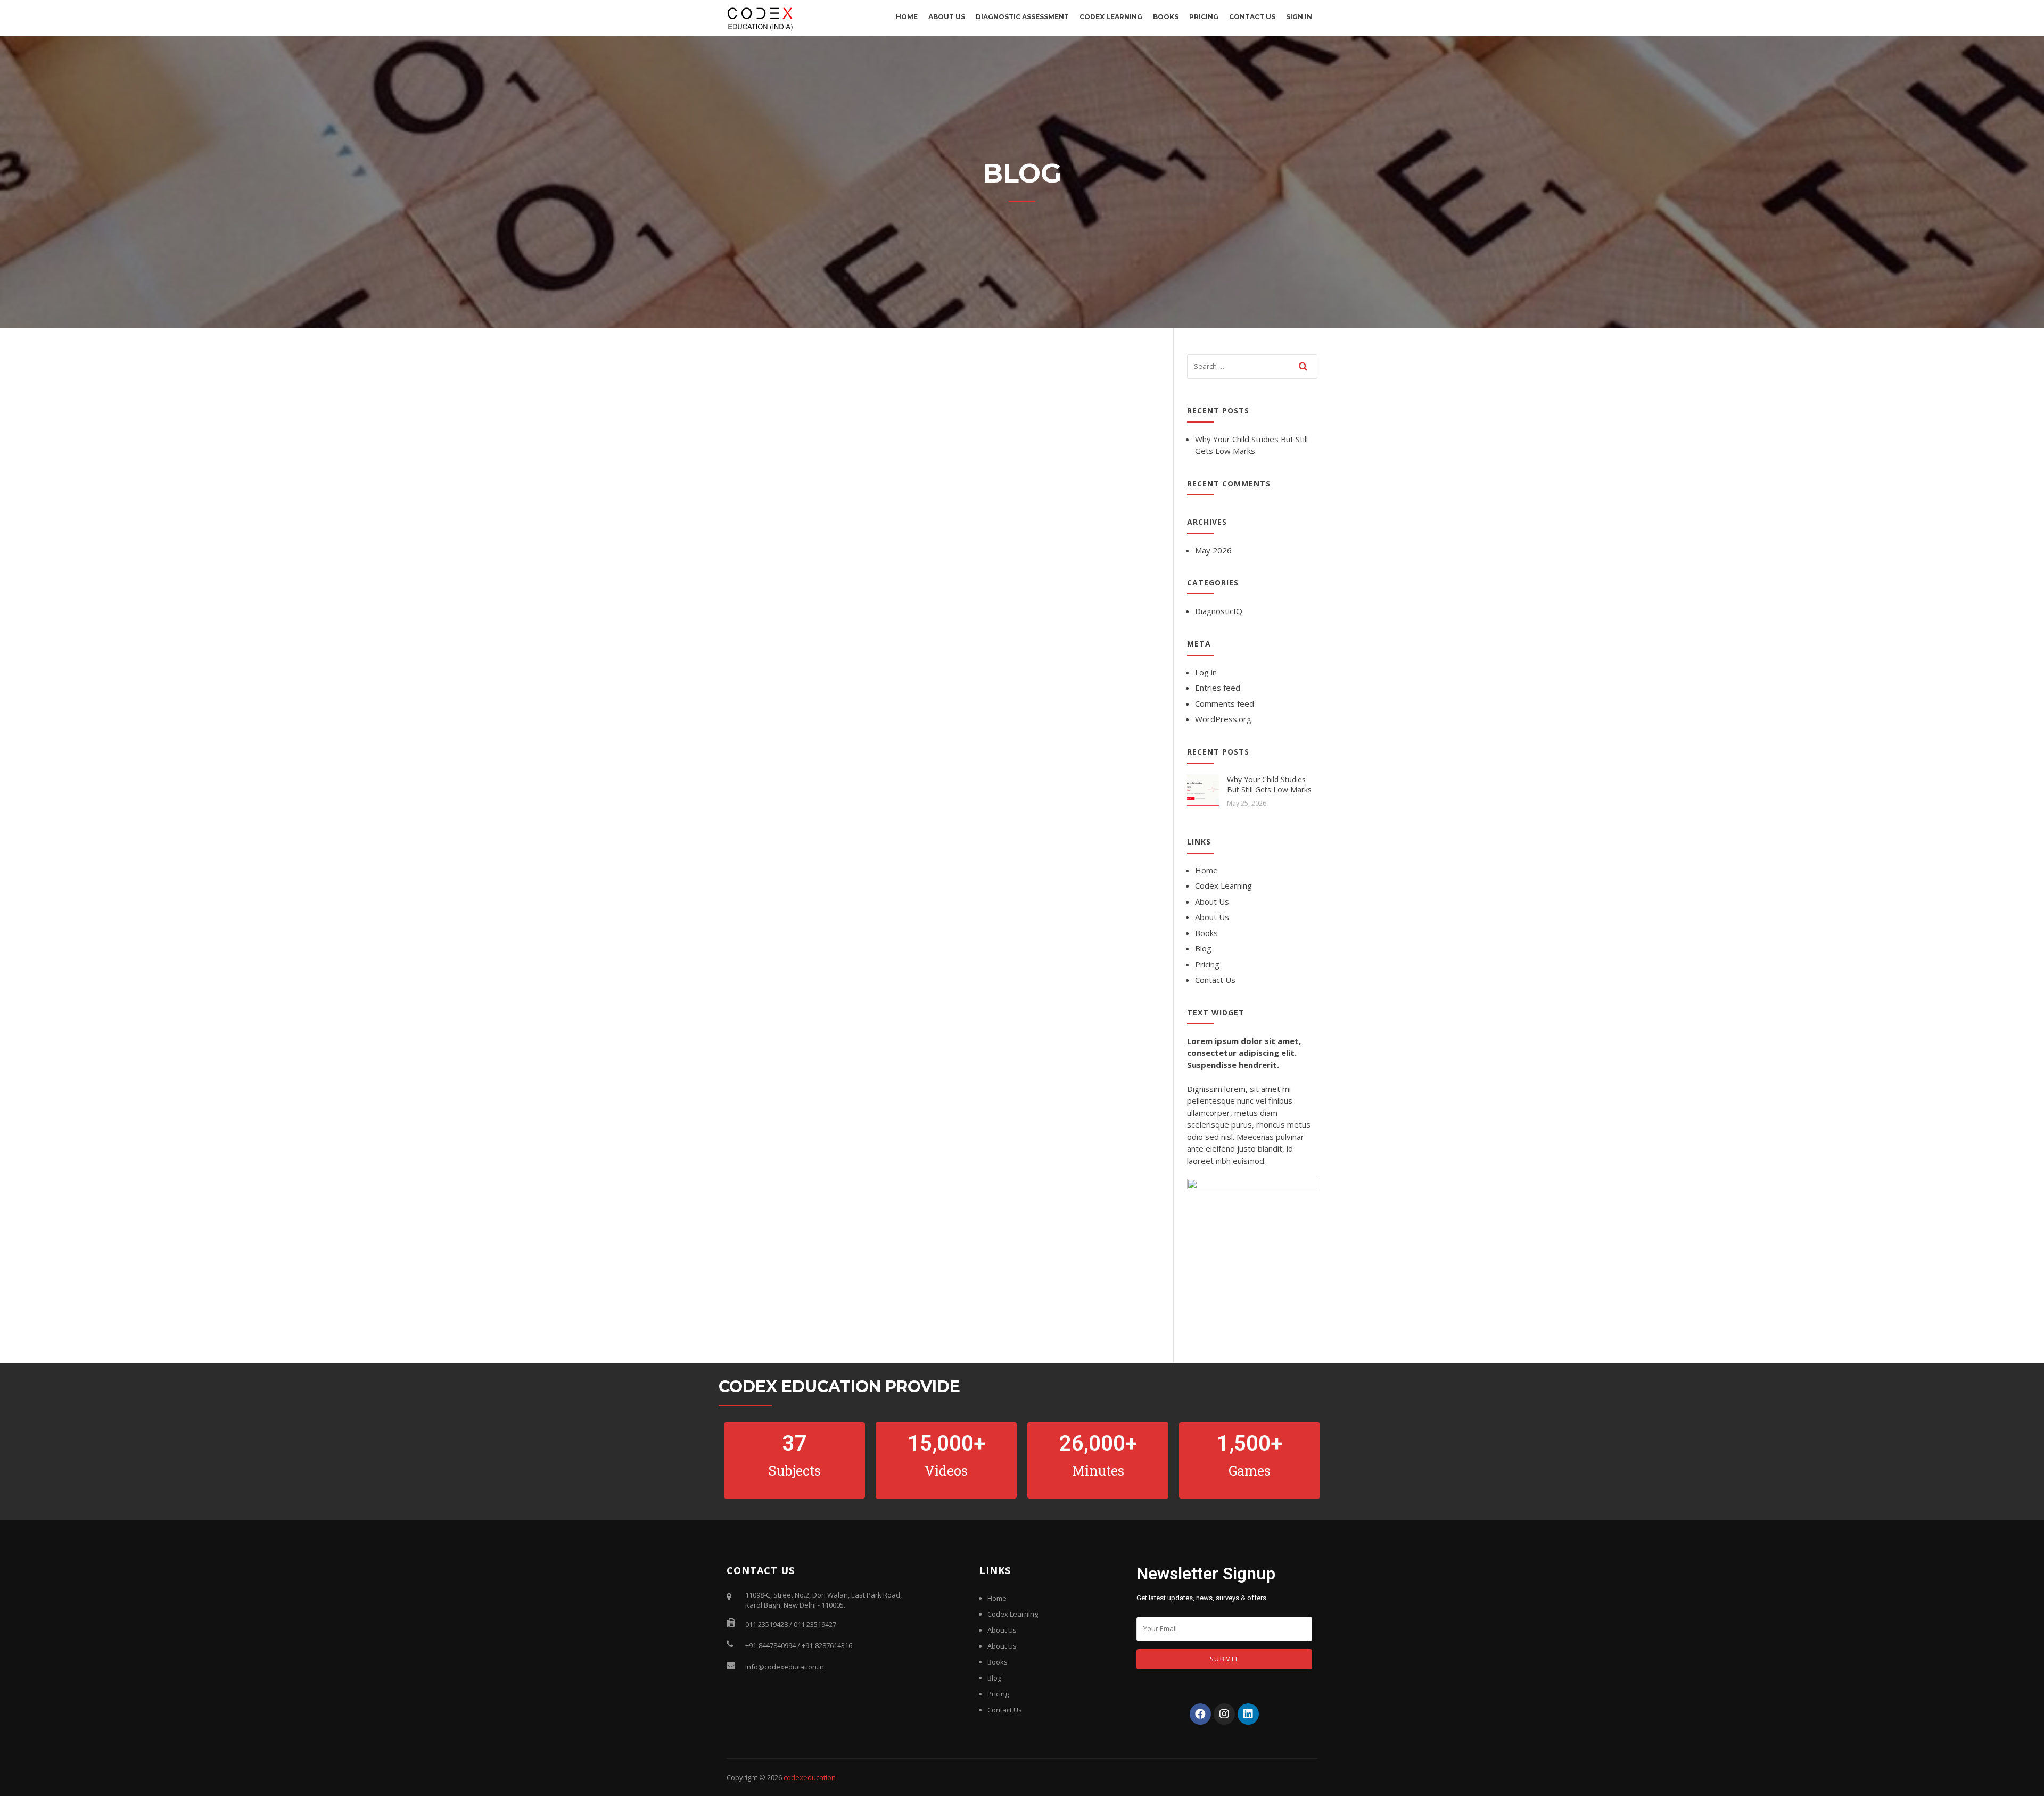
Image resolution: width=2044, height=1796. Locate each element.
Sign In (1299, 17)
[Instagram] (1224, 1714)
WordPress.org (1223, 719)
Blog (1203, 948)
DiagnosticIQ (1219, 611)
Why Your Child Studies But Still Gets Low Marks (1269, 785)
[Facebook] (1200, 1714)
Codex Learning (1111, 17)
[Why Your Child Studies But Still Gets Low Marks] (1203, 789)
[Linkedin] (1248, 1714)
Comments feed (1225, 703)
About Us (947, 17)
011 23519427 (815, 1624)
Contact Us (1252, 17)
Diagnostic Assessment (1022, 17)
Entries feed (1218, 688)
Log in (1206, 672)
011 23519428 (767, 1624)
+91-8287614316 (827, 1645)
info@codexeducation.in (785, 1667)
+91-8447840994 (770, 1645)
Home (907, 17)
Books (1166, 17)
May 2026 (1213, 550)
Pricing (1204, 17)
